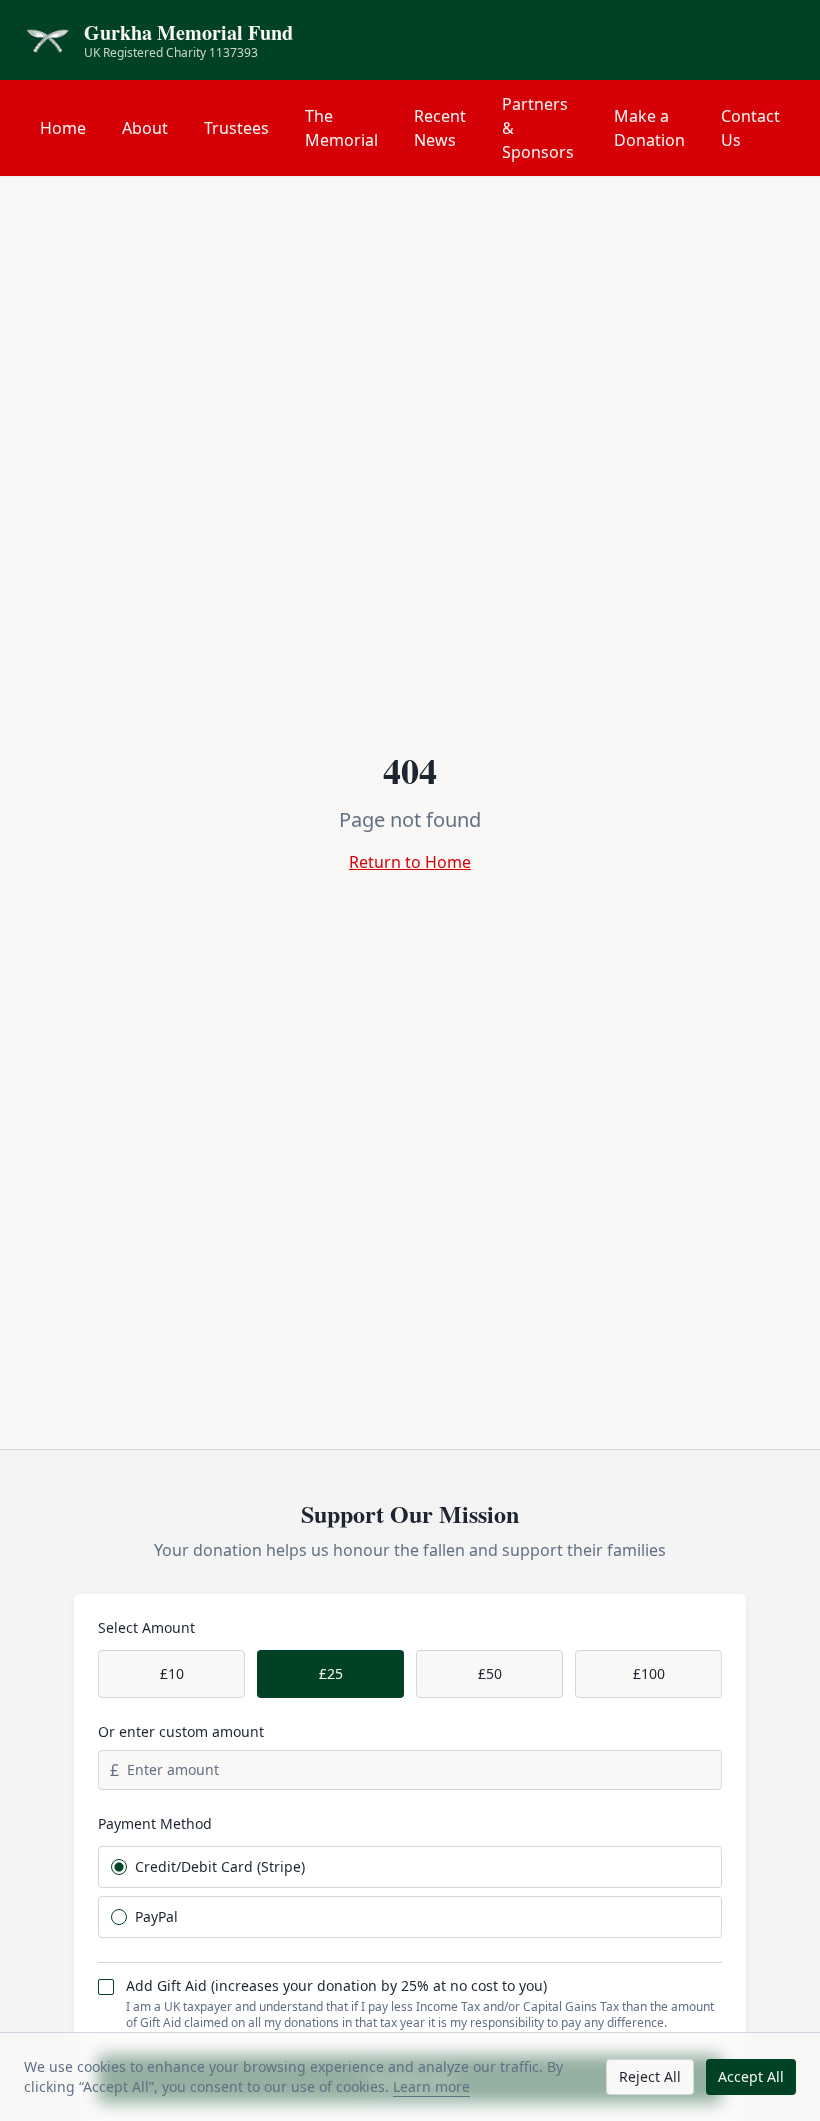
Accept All (751, 2076)
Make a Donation (649, 128)
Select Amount (146, 1627)
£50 (490, 1673)
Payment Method (155, 1823)
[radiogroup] (410, 1892)
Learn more (431, 2086)
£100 (649, 1673)
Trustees (236, 128)
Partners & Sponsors (538, 128)
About (145, 128)
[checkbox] (106, 1987)
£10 (172, 1673)
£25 (331, 1673)
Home (63, 128)
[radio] (119, 1867)
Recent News (440, 128)
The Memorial (341, 128)
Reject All (650, 2076)
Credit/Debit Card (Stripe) (220, 1867)
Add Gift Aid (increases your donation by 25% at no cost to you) (336, 1986)
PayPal (156, 1917)
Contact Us (750, 128)
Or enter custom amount (181, 1731)
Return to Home (410, 862)
